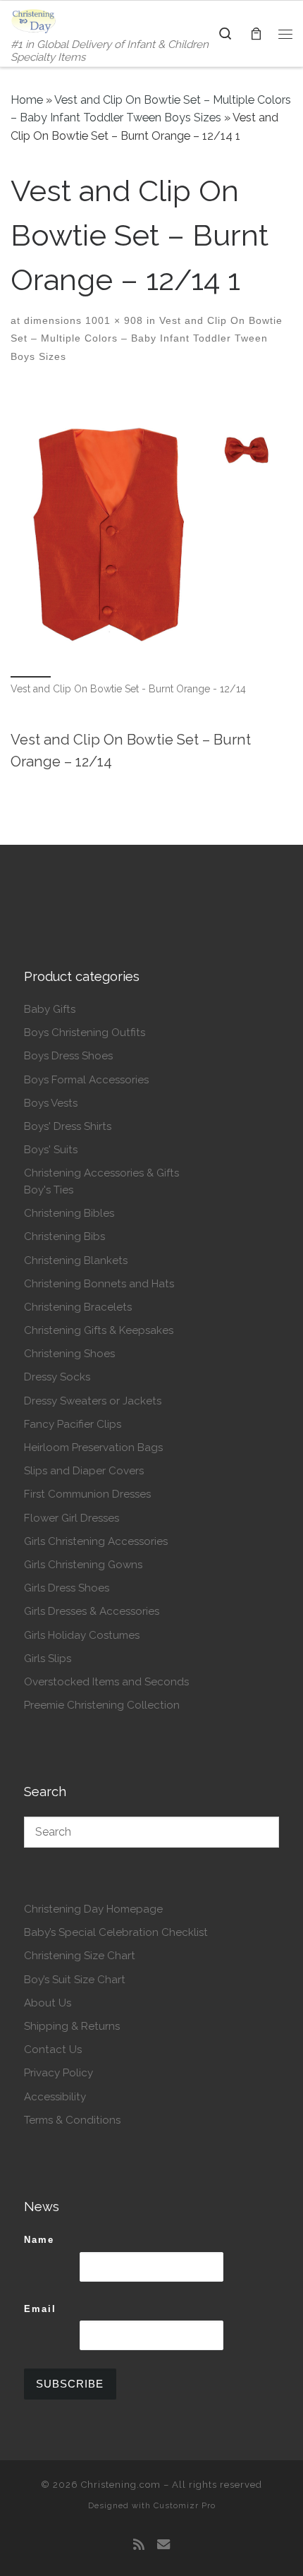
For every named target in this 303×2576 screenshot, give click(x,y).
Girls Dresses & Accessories (92, 1611)
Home (27, 100)
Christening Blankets (76, 1260)
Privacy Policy (58, 2073)
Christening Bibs (64, 1236)
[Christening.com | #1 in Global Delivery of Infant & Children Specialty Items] (33, 20)
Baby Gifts (50, 1009)
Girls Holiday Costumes (82, 1635)
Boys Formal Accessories (86, 1080)
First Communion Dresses (87, 1494)
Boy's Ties (49, 1190)
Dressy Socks (57, 1377)
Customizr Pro (185, 2505)
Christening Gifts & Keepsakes (99, 1330)
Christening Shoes (69, 1354)
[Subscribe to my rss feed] (139, 2545)
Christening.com (121, 2485)
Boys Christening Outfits (85, 1033)
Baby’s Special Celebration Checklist (116, 1932)
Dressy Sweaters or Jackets (93, 1401)
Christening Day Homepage (93, 1909)
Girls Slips (48, 1659)
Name (39, 2240)
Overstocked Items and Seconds (106, 1682)
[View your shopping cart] (256, 34)
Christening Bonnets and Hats (99, 1284)
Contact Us (53, 2050)
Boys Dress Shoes (68, 1056)
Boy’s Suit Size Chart (75, 1980)
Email (40, 2309)
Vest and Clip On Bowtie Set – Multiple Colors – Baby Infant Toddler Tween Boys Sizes (147, 338)
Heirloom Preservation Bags (93, 1448)
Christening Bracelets (78, 1307)
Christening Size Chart (80, 1956)
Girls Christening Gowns (83, 1565)
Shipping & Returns (72, 2026)
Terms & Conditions (72, 2120)
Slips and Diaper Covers (84, 1471)
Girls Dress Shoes (67, 1588)
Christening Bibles (69, 1213)
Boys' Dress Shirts (68, 1126)
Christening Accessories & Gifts (101, 1173)
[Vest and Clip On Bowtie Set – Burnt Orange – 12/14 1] (151, 530)
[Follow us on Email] (163, 2545)
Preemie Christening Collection (102, 1705)
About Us (48, 2003)
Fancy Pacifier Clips (73, 1424)
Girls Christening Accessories (96, 1541)
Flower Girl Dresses (72, 1518)
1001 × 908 (112, 320)
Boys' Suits (51, 1150)
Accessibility (55, 2097)
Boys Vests (51, 1103)
